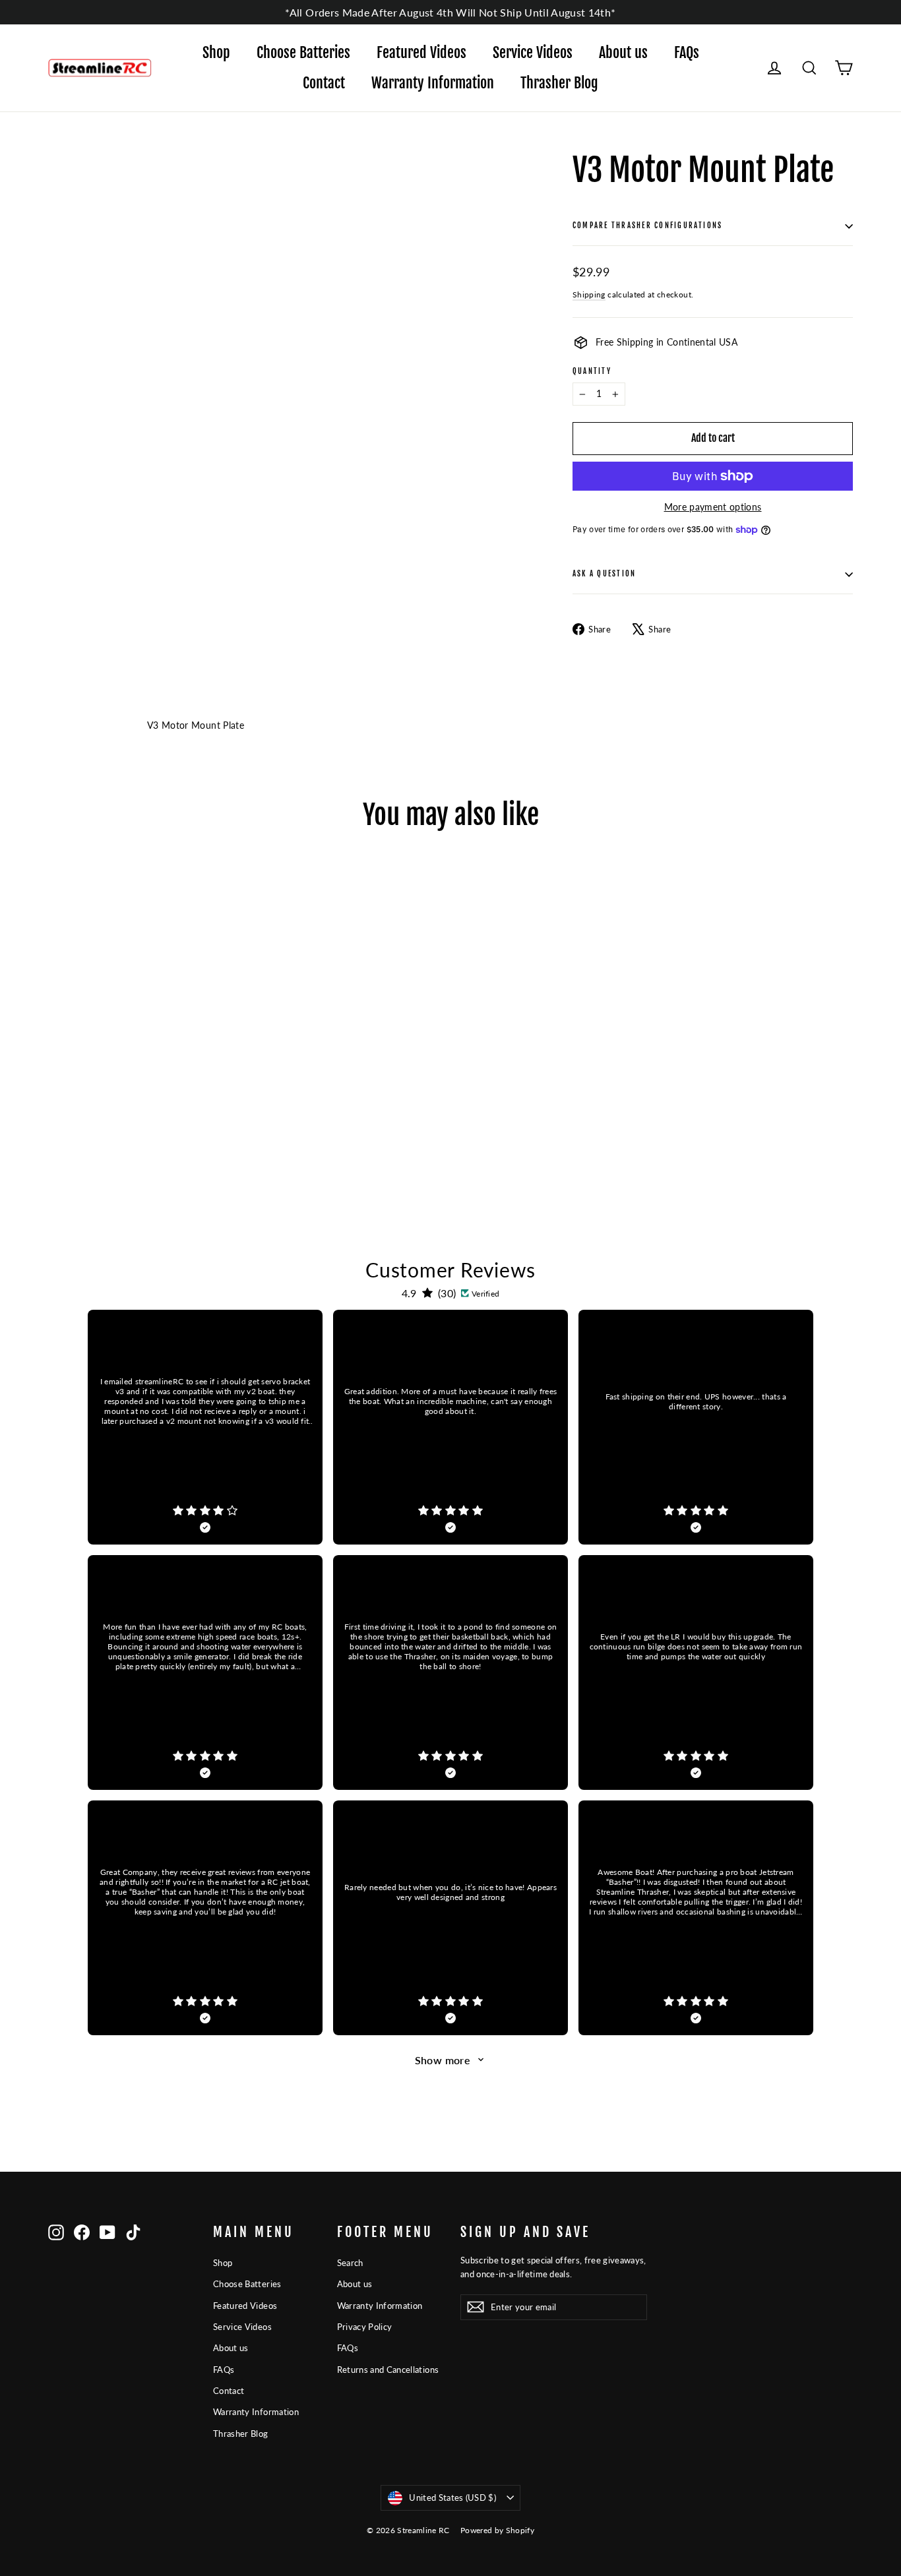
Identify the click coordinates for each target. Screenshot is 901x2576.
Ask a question (604, 574)
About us (623, 52)
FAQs (687, 52)
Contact (324, 83)
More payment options (713, 507)
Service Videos (533, 52)
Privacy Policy (365, 2327)
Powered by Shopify (497, 2530)
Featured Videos (421, 52)
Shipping (589, 294)
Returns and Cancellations (388, 2370)
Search (350, 2263)
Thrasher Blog (559, 83)
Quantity (592, 372)
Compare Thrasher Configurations (647, 226)
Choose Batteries (303, 52)
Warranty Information (433, 83)
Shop (216, 52)
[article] (205, 1427)
